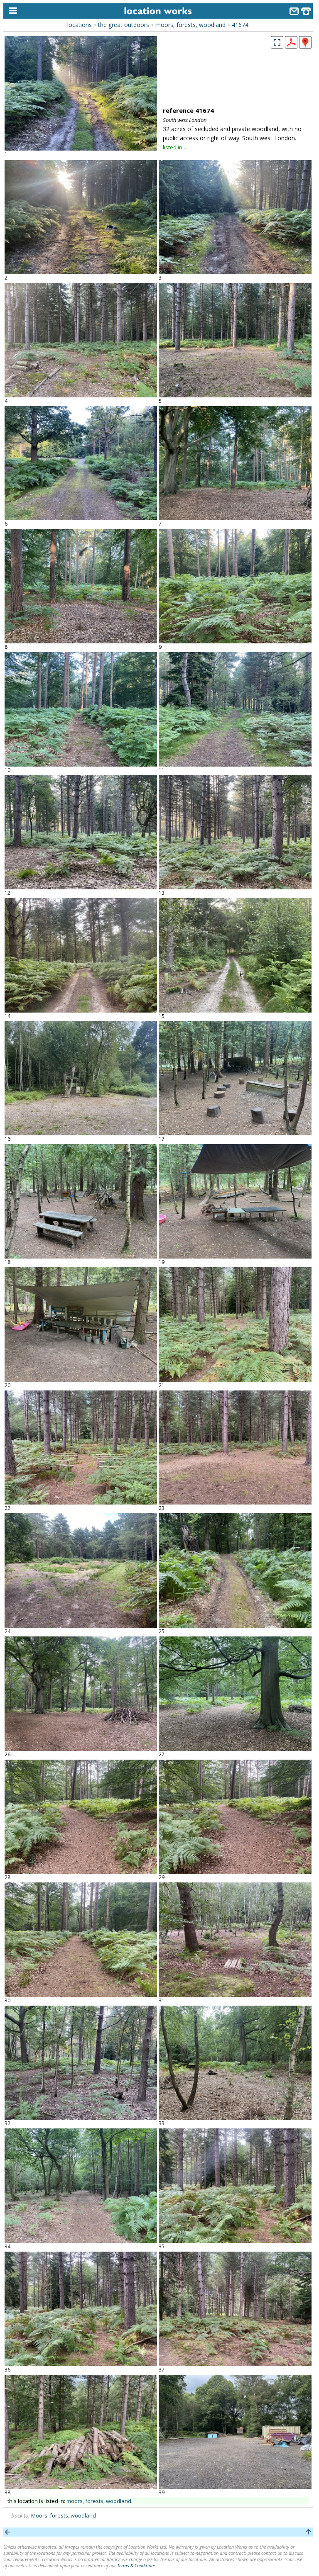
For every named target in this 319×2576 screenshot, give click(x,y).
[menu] (11, 11)
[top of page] (308, 2532)
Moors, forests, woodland (64, 2515)
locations (80, 25)
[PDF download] (291, 46)
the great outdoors (124, 25)
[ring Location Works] (306, 12)
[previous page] (8, 2532)
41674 (240, 25)
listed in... (174, 147)
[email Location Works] (294, 12)
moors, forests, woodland (190, 25)
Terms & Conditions (136, 2565)
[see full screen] (277, 42)
